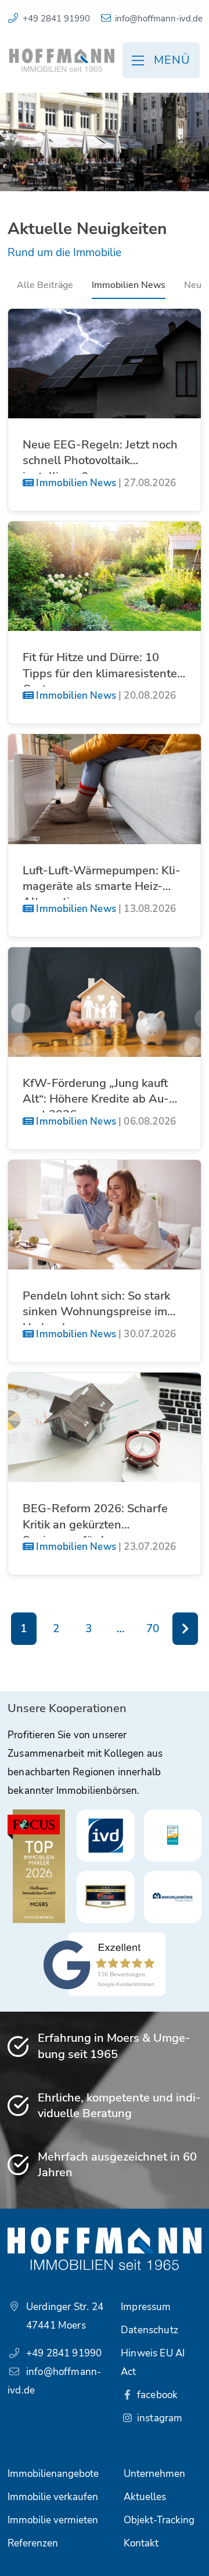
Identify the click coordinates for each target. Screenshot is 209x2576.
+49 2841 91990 (56, 19)
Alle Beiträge (45, 285)
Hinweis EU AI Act (153, 2362)
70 (153, 1629)
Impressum (146, 2307)
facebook (156, 2395)
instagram (159, 2418)
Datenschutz (149, 2330)
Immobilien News (129, 285)
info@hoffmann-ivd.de (159, 19)
